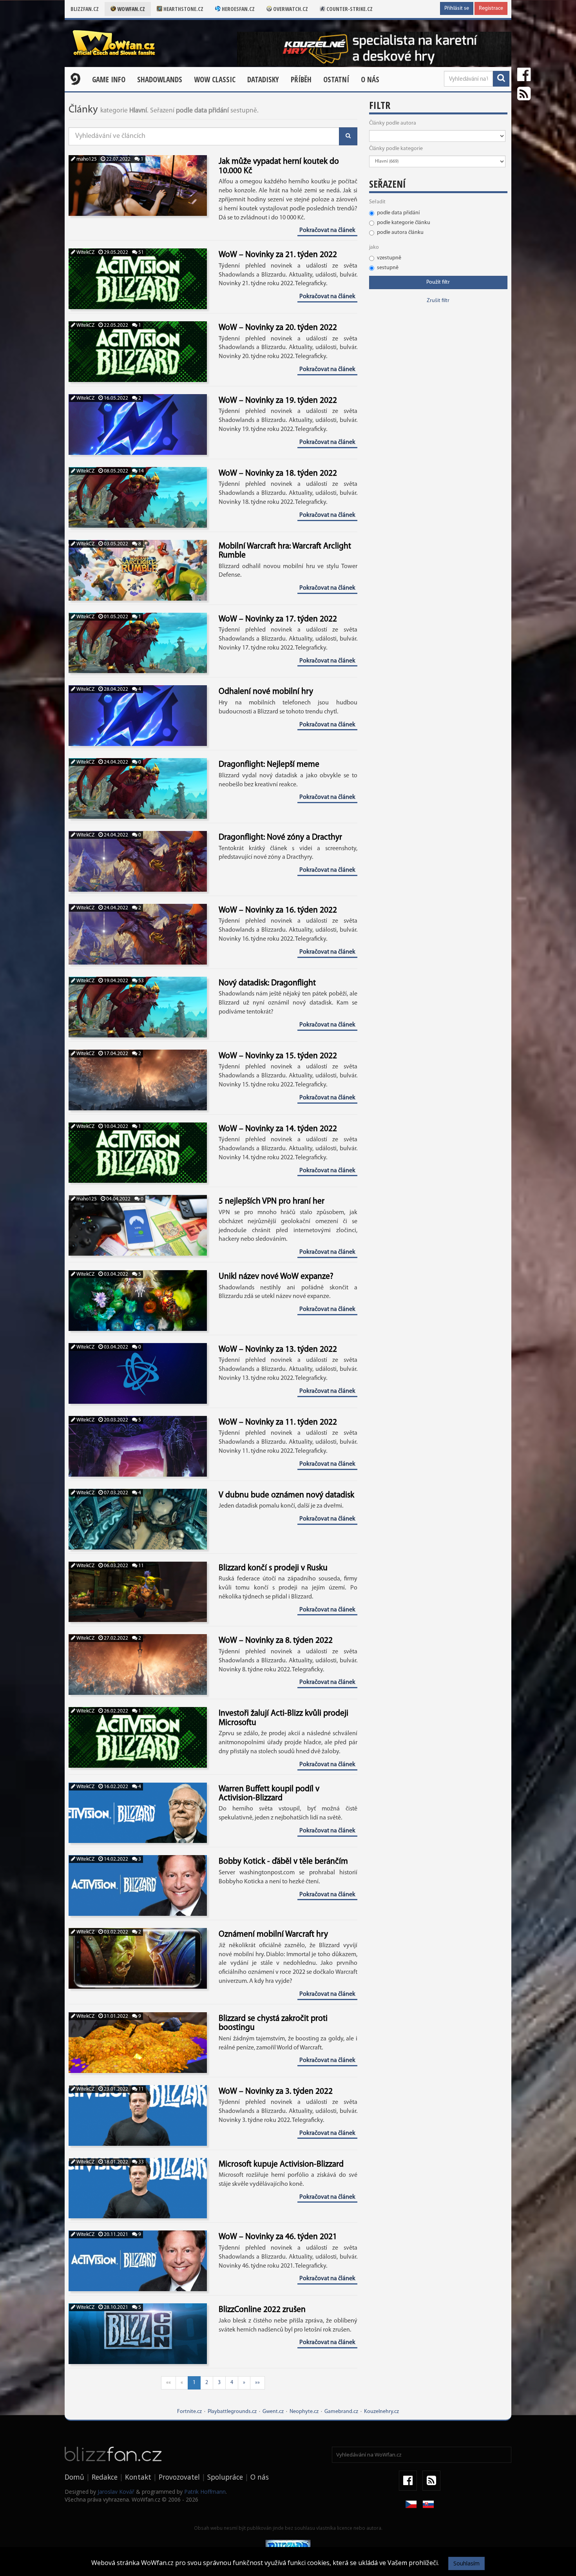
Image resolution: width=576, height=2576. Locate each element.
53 (140, 981)
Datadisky (263, 80)
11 (140, 1566)
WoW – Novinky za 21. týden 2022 (278, 255)
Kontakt (138, 2477)
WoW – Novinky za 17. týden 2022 (278, 619)
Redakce (105, 2477)
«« (168, 2383)
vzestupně (389, 258)
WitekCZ (85, 253)
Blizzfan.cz (85, 9)
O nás (370, 80)
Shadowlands (160, 80)
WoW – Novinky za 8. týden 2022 (276, 1641)
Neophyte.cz (304, 2412)
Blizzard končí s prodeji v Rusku (273, 1568)
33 (140, 2162)
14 (140, 471)
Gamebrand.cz (341, 2412)
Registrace (491, 8)
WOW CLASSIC (215, 80)
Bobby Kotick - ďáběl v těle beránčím (283, 1862)
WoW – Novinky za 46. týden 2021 (278, 2237)
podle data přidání (398, 213)
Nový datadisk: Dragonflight (267, 983)
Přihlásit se (457, 8)
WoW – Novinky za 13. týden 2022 (278, 1350)
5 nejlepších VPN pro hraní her (272, 1201)
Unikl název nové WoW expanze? (276, 1277)
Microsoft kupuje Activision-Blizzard (281, 2164)
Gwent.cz (273, 2412)
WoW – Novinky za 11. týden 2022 (278, 1422)
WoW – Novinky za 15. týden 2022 (278, 1056)
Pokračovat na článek (327, 230)
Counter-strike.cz (349, 9)
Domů (74, 2477)
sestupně (388, 268)
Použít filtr (438, 282)
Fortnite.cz (189, 2412)
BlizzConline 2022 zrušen (262, 2310)
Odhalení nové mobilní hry (266, 692)
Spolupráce (225, 2477)
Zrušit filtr (438, 301)
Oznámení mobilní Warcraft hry (273, 1934)
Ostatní (336, 80)
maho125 (86, 159)
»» (257, 2383)
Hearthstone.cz (183, 9)
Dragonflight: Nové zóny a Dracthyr (280, 837)
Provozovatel (179, 2477)
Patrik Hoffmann (205, 2492)
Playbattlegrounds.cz (232, 2412)
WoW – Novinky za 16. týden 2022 (278, 910)
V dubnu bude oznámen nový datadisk (286, 1495)
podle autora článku (400, 233)
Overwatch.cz (290, 9)
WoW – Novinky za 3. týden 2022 (276, 2092)
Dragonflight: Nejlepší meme (269, 765)
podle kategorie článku (404, 223)
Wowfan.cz (130, 9)
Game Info (109, 80)
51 (140, 253)
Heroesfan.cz (238, 9)
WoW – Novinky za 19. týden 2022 (278, 401)
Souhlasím (466, 2563)
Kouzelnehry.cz (381, 2412)
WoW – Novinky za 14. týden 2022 (278, 1129)
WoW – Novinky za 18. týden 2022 (278, 473)
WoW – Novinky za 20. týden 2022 (278, 328)
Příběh (301, 80)
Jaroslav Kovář (116, 2492)
